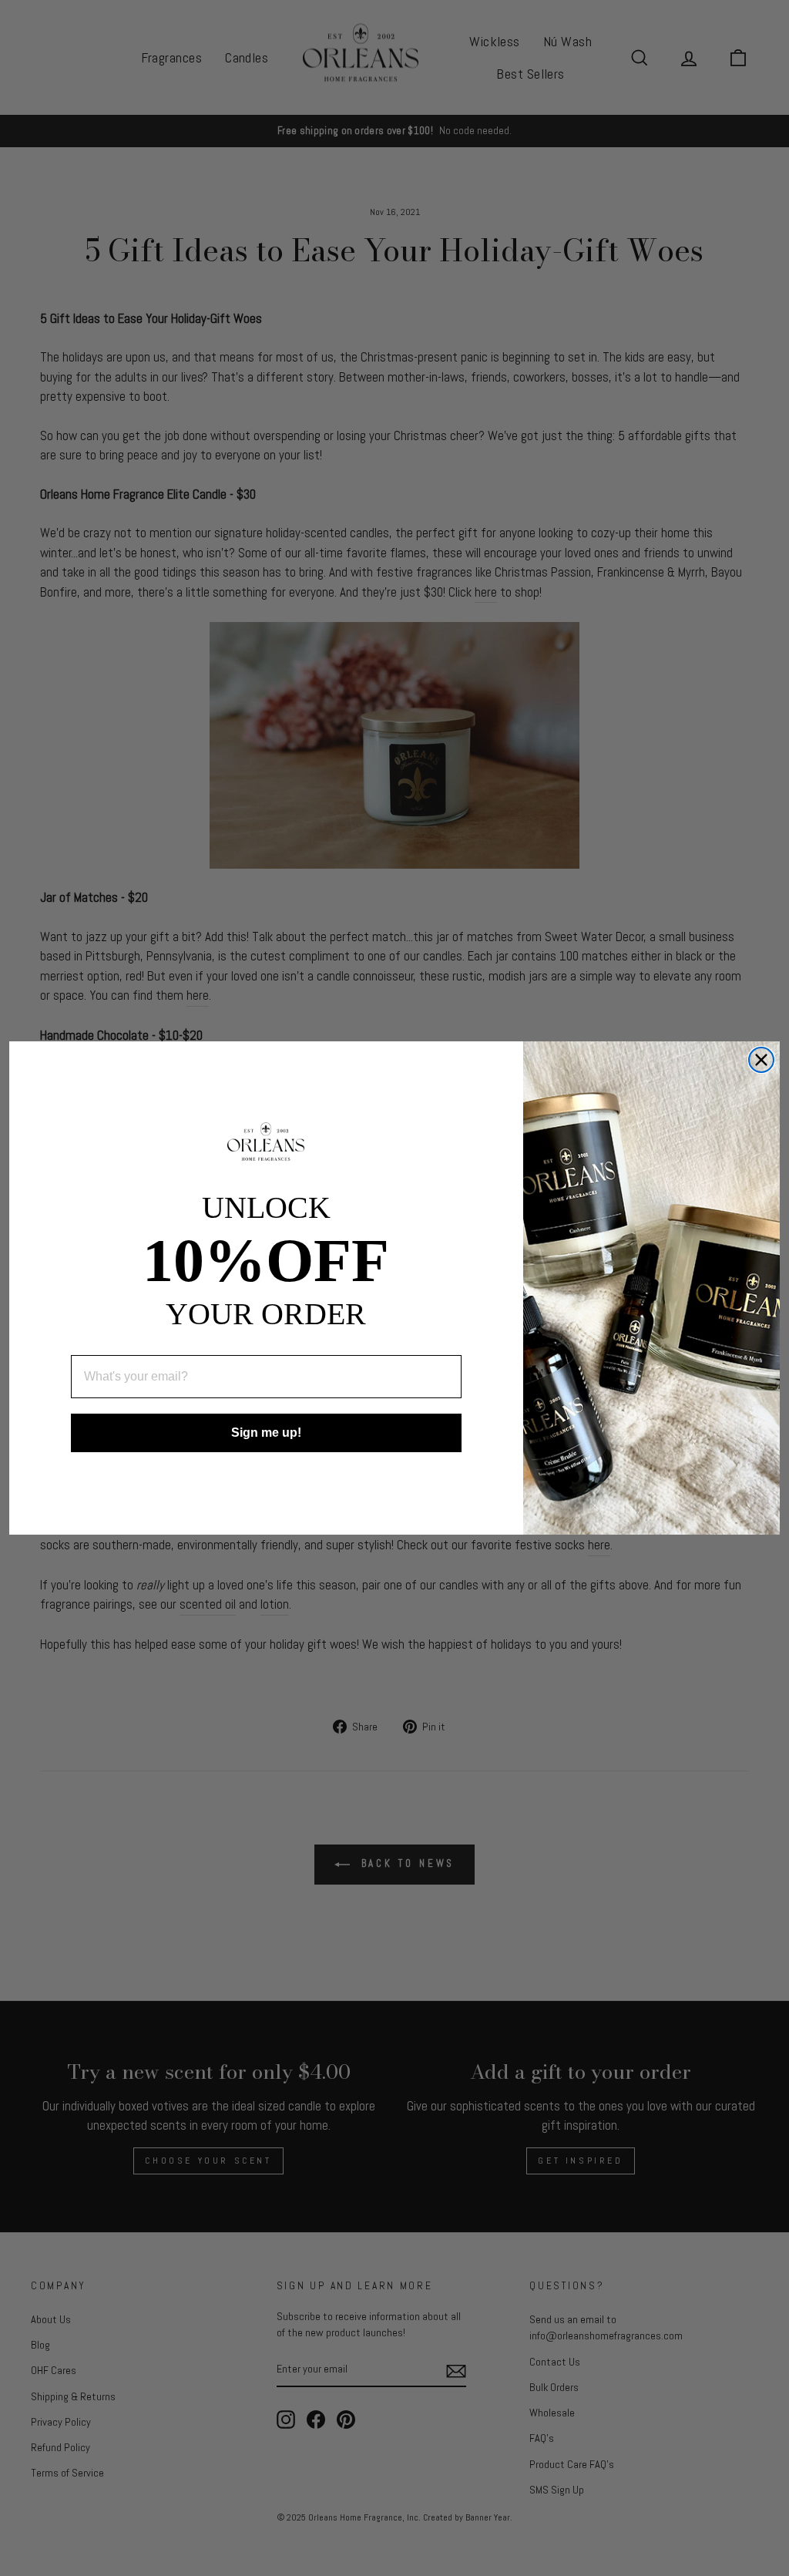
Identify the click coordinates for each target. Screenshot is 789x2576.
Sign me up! (266, 1433)
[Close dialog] (761, 1060)
